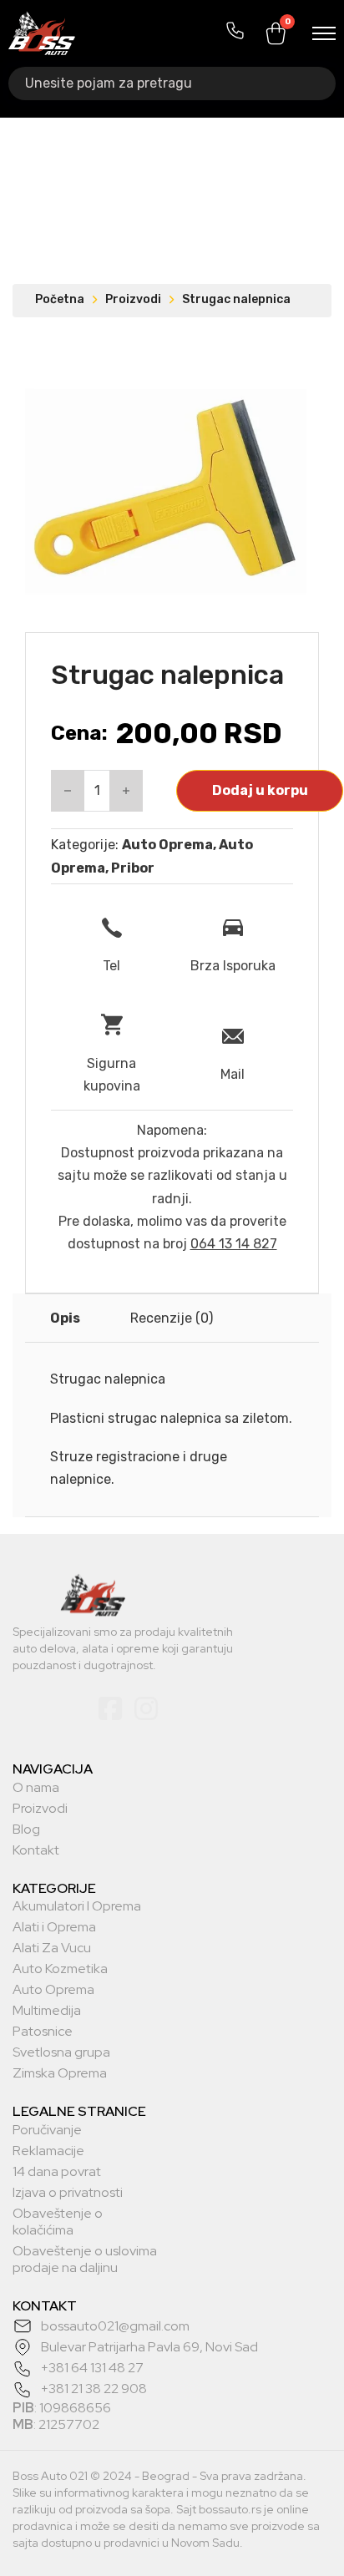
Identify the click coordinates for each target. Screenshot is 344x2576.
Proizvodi (133, 299)
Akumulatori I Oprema (77, 1906)
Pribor (133, 868)
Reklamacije (48, 2151)
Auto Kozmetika (60, 1969)
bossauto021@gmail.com (115, 2326)
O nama (36, 1788)
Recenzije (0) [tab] (172, 1318)
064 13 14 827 (234, 1244)
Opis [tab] (65, 1318)
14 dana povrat (57, 2172)
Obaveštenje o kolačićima (58, 2222)
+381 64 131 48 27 (92, 2368)
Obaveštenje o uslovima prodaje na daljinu (85, 2260)
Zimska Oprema (60, 2073)
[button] (284, 373)
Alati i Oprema (54, 1927)
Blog (26, 1830)
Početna (60, 299)
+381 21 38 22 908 (94, 2389)
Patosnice (43, 2032)
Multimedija (47, 2011)
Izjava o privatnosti (68, 2193)
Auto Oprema (167, 845)
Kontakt (36, 1850)
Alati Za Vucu (52, 1948)
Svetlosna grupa (61, 2052)
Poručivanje (47, 2130)
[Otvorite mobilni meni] (324, 33)
